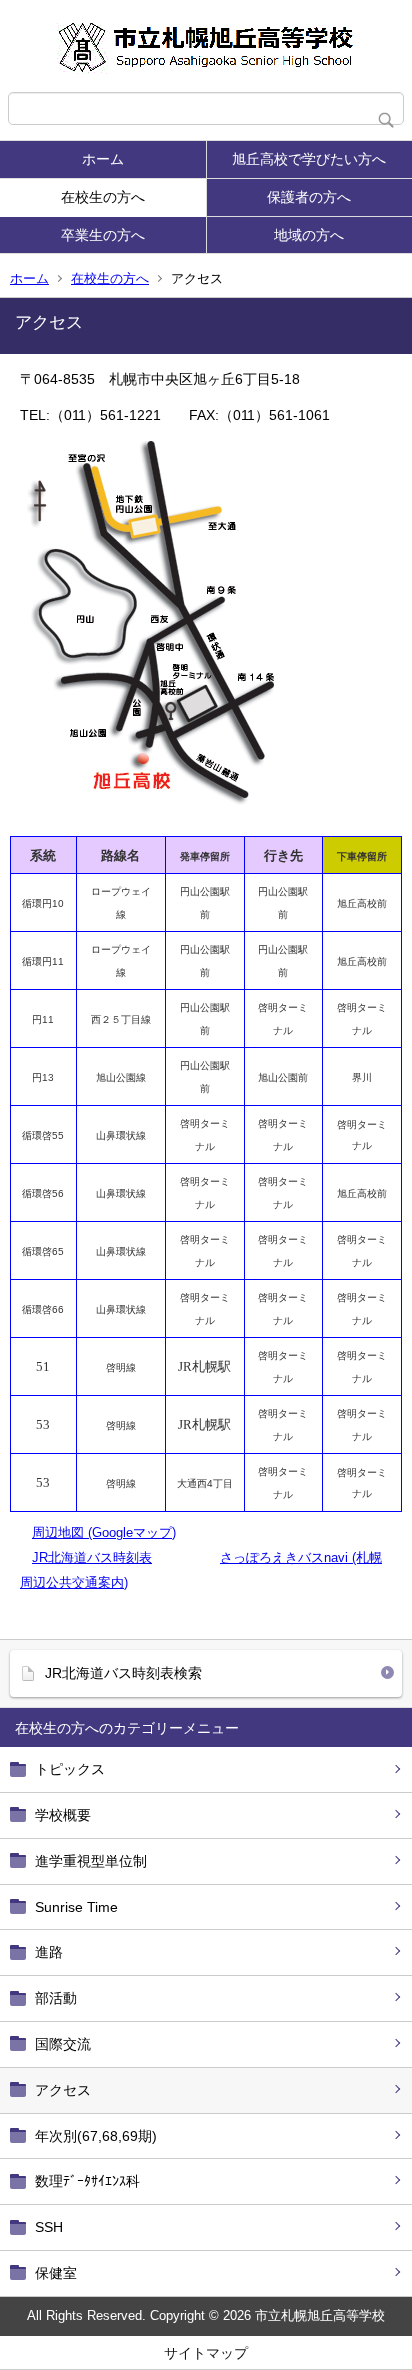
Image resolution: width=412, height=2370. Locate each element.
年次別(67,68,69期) (96, 2136)
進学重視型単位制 (91, 1861)
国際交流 (63, 2044)
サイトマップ (206, 2353)
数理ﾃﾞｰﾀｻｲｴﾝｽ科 (87, 2181)
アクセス (63, 2090)
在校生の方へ (103, 197)
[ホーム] (206, 46)
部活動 (56, 1998)
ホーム (103, 159)
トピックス (70, 1769)
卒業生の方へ (103, 235)
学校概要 (63, 1815)
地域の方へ (309, 235)
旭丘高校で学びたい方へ (309, 159)
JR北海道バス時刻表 (92, 1557)
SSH (49, 2227)
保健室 (56, 2273)
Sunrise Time (76, 1907)
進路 (49, 1952)
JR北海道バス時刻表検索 (123, 1673)
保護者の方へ (309, 197)
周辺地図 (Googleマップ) (104, 1532)
